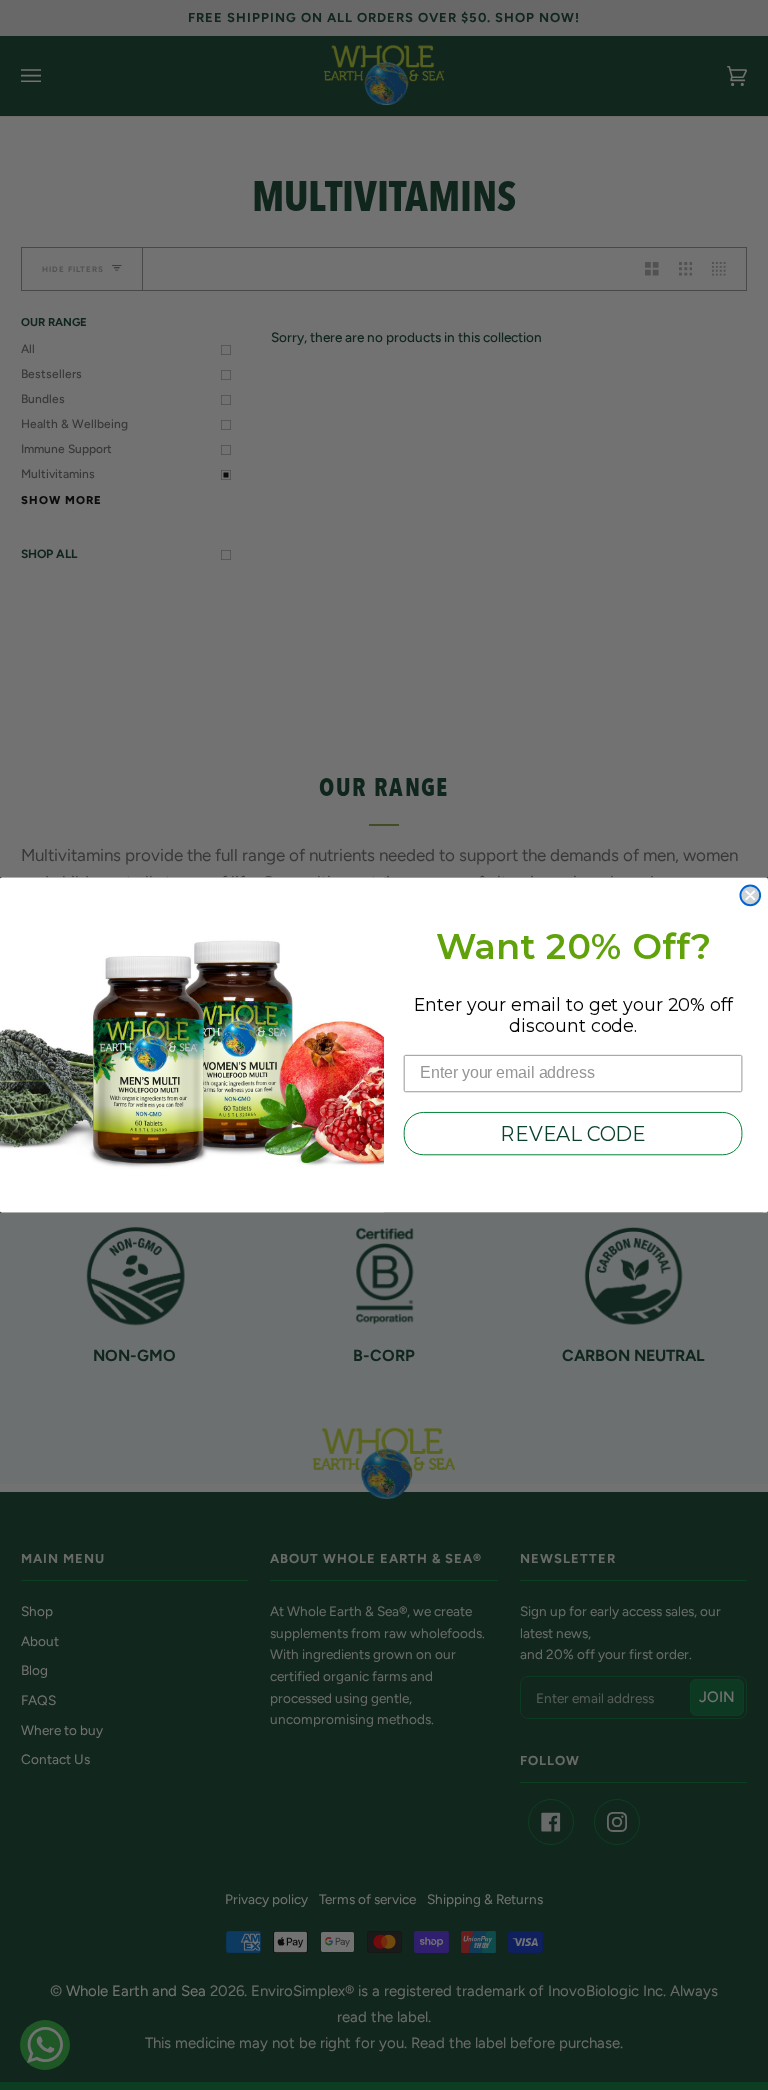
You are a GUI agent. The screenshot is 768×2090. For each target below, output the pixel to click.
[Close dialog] (750, 895)
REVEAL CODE (573, 1134)
